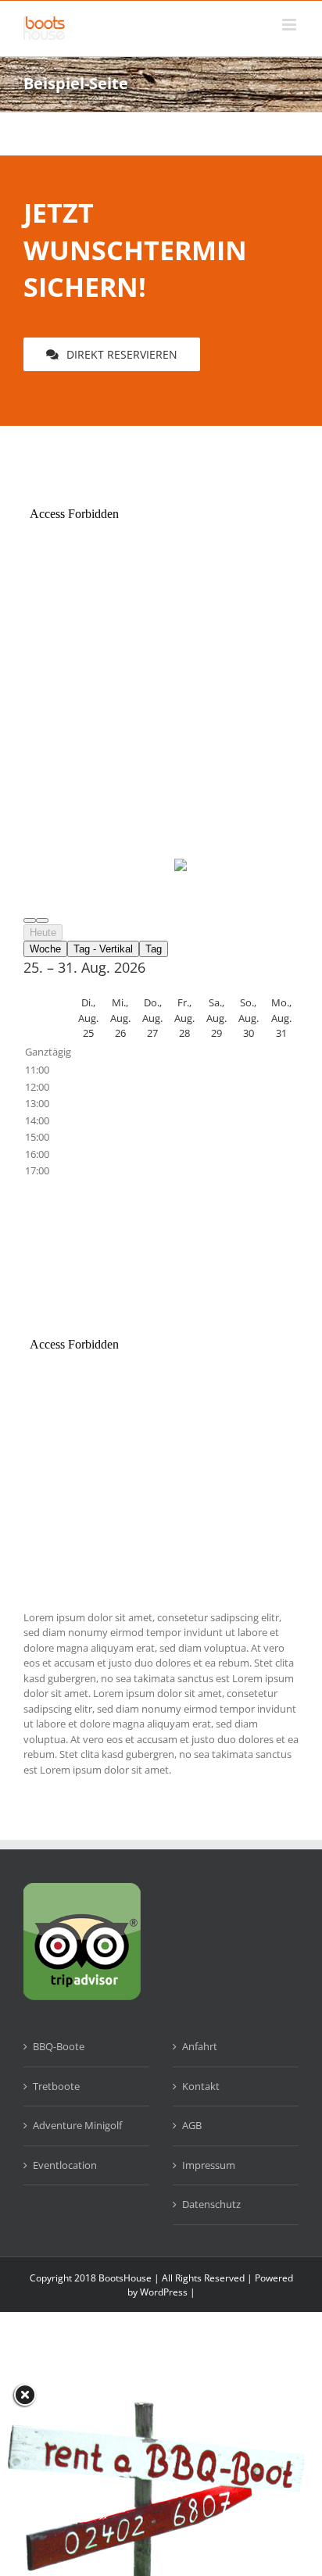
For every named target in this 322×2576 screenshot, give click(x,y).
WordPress (164, 2292)
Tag (154, 949)
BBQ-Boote (59, 2046)
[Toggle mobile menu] (290, 25)
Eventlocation (65, 2165)
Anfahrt (200, 2046)
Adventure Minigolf (77, 2125)
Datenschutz (211, 2204)
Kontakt (201, 2086)
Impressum (209, 2165)
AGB (192, 2125)
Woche (45, 949)
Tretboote (56, 2086)
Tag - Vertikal (103, 949)
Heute (43, 933)
